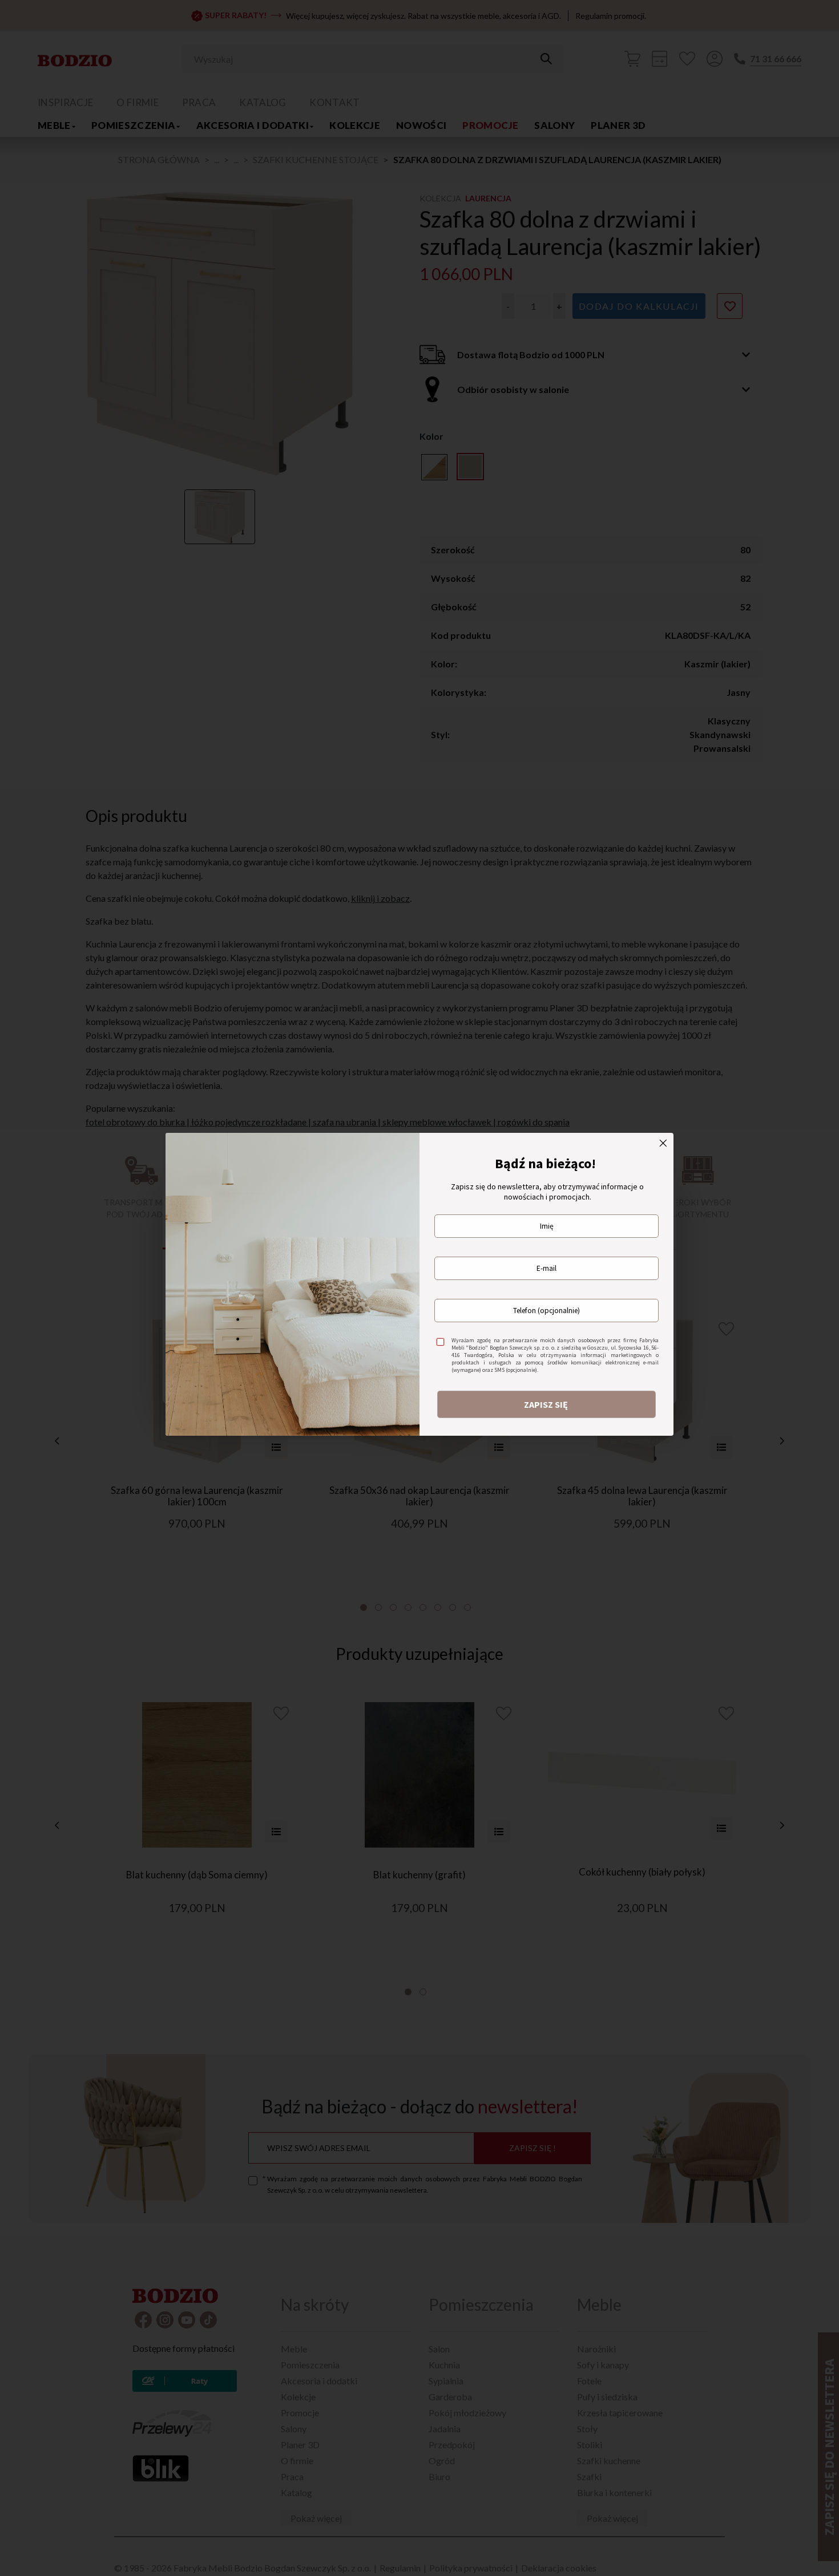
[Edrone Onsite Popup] (419, 1288)
